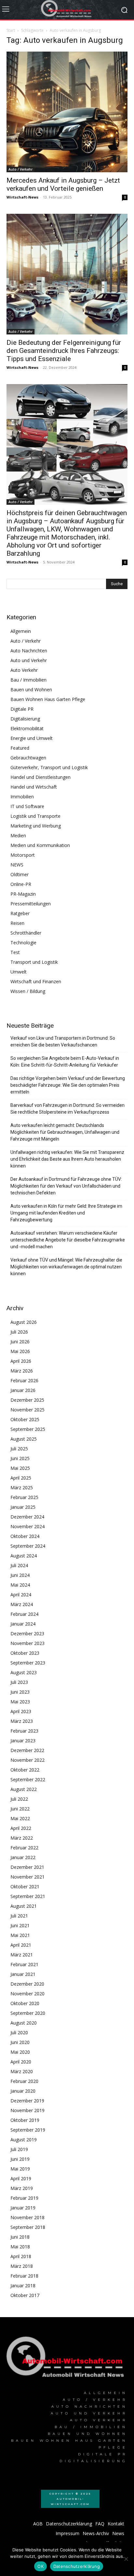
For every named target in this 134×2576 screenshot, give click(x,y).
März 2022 (22, 1838)
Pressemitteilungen (31, 904)
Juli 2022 (19, 1799)
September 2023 (28, 1663)
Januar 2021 (23, 1974)
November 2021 (27, 1877)
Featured (20, 748)
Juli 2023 (19, 1682)
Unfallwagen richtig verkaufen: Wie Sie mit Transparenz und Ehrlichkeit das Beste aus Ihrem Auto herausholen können (67, 1159)
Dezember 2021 (27, 1867)
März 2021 (22, 1955)
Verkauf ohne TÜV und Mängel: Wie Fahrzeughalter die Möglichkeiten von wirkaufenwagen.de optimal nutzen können (66, 1267)
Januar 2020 (23, 2091)
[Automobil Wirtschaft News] (67, 2359)
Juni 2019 (20, 2159)
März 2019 (22, 2188)
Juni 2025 (20, 1458)
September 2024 (28, 1546)
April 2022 (21, 1828)
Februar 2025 (24, 1497)
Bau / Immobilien (28, 680)
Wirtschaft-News (22, 197)
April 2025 (21, 1478)
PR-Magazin (23, 894)
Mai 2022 (20, 1818)
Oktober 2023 (25, 1653)
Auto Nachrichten (29, 651)
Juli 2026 (19, 1332)
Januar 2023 (23, 1741)
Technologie (23, 943)
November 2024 (27, 1526)
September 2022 (28, 1779)
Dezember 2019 (27, 2101)
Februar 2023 (24, 1731)
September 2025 (28, 1429)
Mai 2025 (20, 1468)
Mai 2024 (20, 1585)
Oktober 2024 (25, 1536)
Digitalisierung (25, 719)
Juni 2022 (20, 1809)
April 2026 (21, 1361)
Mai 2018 (20, 2247)
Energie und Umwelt (32, 738)
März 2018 (22, 2266)
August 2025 (24, 1439)
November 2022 (27, 1760)
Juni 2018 (20, 2237)
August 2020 (24, 2023)
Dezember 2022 (27, 1750)
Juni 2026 (20, 1342)
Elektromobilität (27, 728)
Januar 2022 (23, 1857)
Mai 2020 (20, 2052)
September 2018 (28, 2227)
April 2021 (21, 1945)
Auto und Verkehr (29, 660)
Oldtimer (20, 874)
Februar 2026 (24, 1380)
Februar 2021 (24, 1964)
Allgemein (21, 631)
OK (40, 2566)
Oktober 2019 (25, 2120)
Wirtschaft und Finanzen (36, 981)
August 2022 (24, 1789)
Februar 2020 (24, 2081)
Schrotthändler (26, 933)
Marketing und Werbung (36, 826)
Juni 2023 (20, 1692)
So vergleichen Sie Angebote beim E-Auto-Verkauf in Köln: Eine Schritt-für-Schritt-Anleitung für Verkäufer (65, 1062)
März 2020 (22, 2071)
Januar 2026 (23, 1390)
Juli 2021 (19, 1916)
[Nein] (126, 2559)
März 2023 (22, 1721)
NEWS (17, 865)
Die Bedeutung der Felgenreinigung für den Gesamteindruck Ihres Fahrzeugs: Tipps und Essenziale (64, 351)
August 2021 (24, 1906)
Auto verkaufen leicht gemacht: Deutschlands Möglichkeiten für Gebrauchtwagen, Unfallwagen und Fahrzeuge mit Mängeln (65, 1132)
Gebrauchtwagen (28, 758)
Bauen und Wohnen (31, 689)
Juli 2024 (19, 1565)
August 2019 (24, 2140)
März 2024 (22, 1604)
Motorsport (23, 855)
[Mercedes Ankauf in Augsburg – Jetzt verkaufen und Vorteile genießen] (67, 112)
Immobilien (22, 797)
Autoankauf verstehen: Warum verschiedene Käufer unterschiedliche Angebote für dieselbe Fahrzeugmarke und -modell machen (68, 1240)
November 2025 (27, 1410)
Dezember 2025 (27, 1400)
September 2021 (28, 1896)
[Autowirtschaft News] (67, 10)
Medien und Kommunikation (40, 845)
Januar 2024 (23, 1624)
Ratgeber (20, 913)
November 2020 (27, 1994)
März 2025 (22, 1488)
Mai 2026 (20, 1351)
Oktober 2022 (25, 1770)
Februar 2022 (24, 1848)
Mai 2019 (20, 2169)
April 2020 (21, 2062)
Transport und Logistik (34, 962)
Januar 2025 (23, 1507)
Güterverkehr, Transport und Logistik (49, 767)
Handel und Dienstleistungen (40, 777)
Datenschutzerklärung (77, 2566)
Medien (18, 835)
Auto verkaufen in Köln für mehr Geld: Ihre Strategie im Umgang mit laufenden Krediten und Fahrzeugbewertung (66, 1213)
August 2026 (24, 1322)
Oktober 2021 (25, 1887)
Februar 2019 (24, 2198)
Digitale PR (22, 709)
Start (11, 30)
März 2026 (22, 1371)
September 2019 (28, 2130)
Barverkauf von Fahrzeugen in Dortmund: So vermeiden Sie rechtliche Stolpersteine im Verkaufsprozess (67, 1109)
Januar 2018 (23, 2286)
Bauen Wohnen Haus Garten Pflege (48, 699)
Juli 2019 (19, 2149)
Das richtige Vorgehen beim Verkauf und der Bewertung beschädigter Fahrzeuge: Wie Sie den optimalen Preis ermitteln (68, 1085)
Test (15, 952)
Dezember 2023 (27, 1633)
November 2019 (27, 2110)
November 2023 (27, 1643)
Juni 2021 (20, 1925)
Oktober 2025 (25, 1419)
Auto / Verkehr (20, 169)
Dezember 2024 (27, 1517)
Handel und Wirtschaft (34, 787)
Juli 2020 (19, 2032)
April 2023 (21, 1711)
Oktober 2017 (25, 2295)
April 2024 (21, 1595)
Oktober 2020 (25, 2003)
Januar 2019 (23, 2208)
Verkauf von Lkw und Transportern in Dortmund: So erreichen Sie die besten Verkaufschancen (63, 1041)
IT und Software (27, 806)
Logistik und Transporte (35, 816)
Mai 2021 (20, 1935)
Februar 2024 (24, 1614)
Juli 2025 (19, 1449)
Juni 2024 (20, 1575)
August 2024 (24, 1556)
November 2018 (27, 2217)
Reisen (17, 923)
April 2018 (21, 2256)
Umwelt (19, 972)
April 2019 (21, 2178)
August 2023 (24, 1672)
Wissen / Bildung (28, 991)
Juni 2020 (20, 2042)
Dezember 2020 (27, 1984)
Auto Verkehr (24, 670)
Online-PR (21, 884)
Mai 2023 (20, 1702)
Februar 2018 (24, 2276)
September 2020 (28, 2013)
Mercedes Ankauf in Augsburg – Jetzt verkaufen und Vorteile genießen (63, 184)
